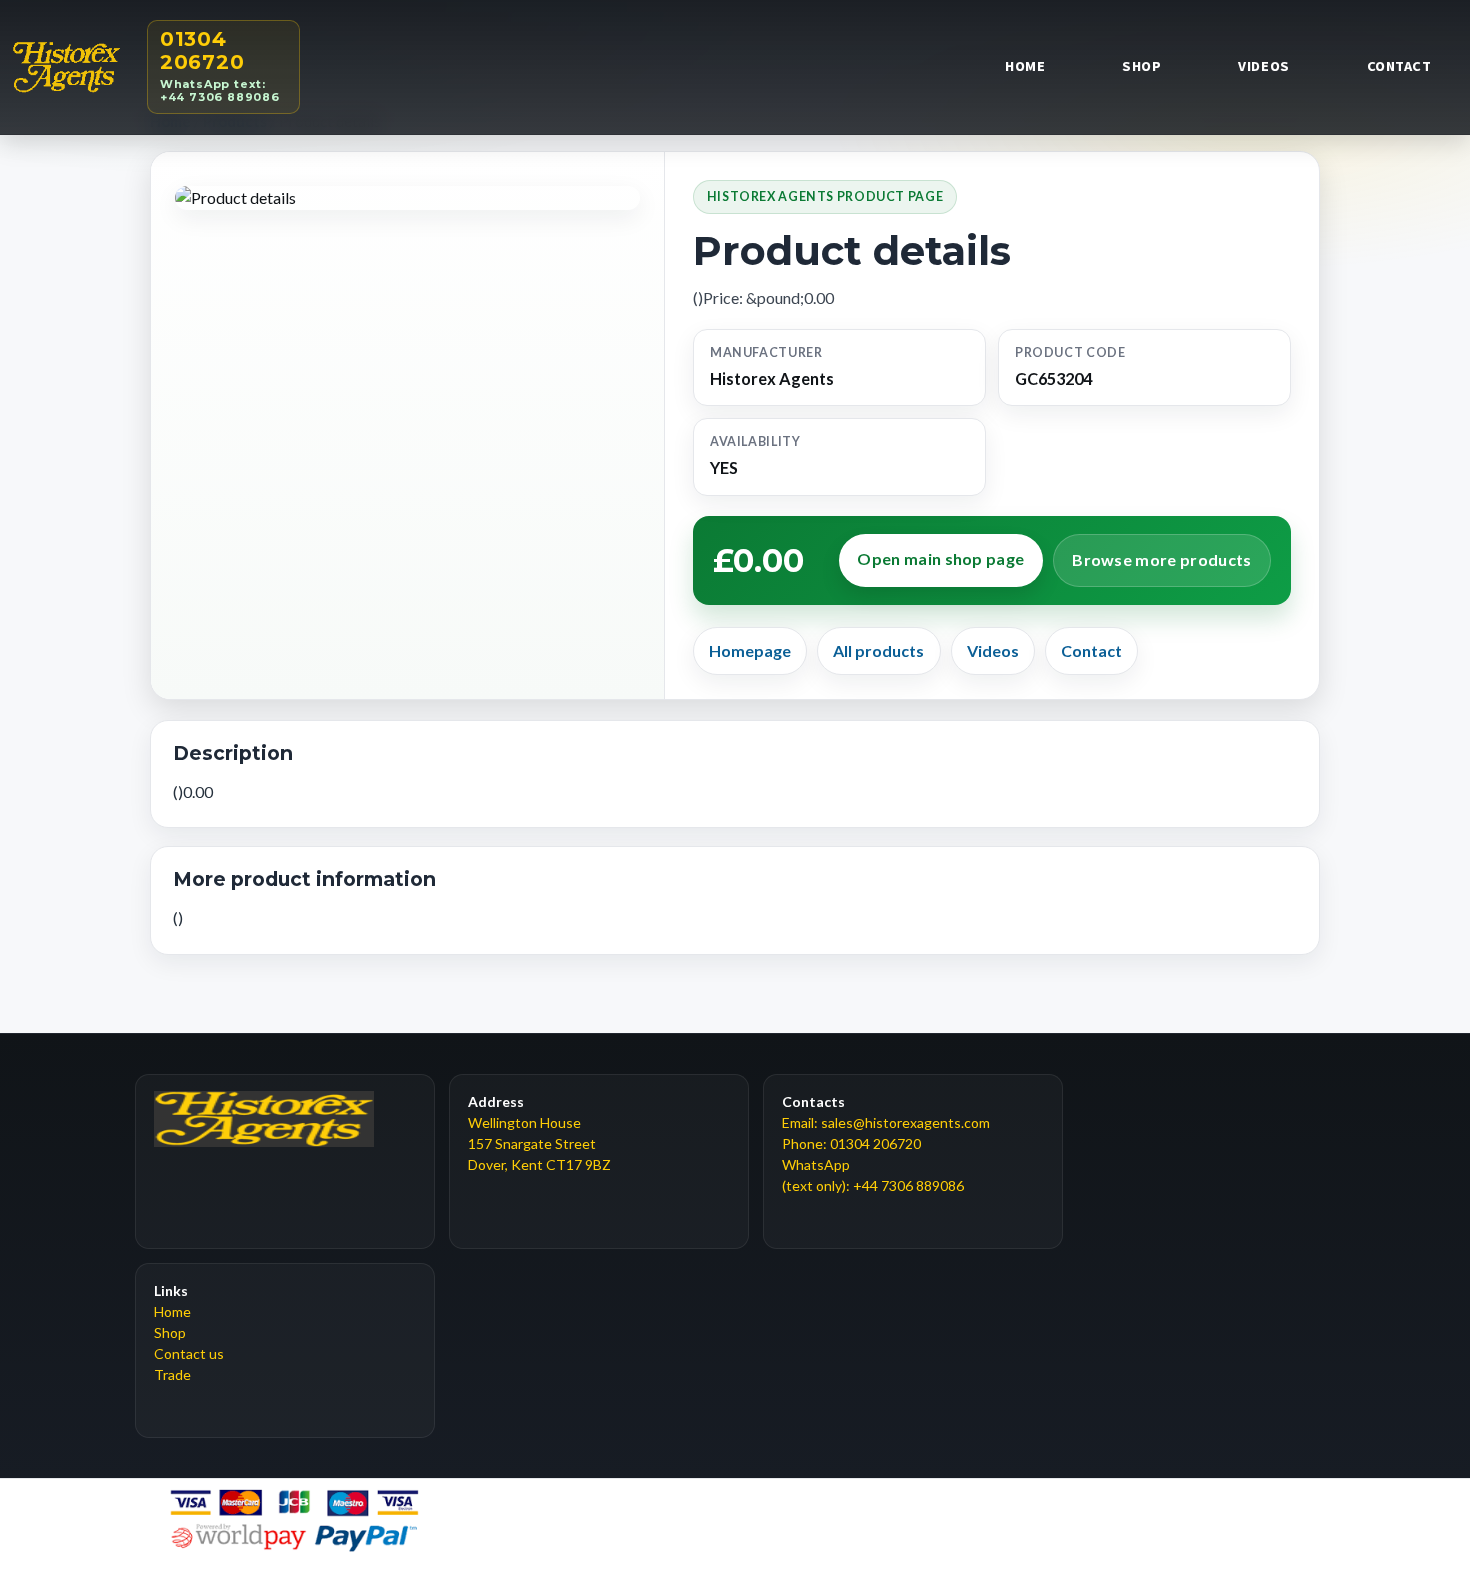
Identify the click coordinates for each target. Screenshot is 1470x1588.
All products (878, 650)
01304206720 (220, 65)
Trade (172, 1374)
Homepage (750, 650)
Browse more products (1161, 559)
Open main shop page (940, 558)
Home (1025, 66)
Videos (1263, 66)
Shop (1141, 66)
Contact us (189, 1353)
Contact (1399, 66)
